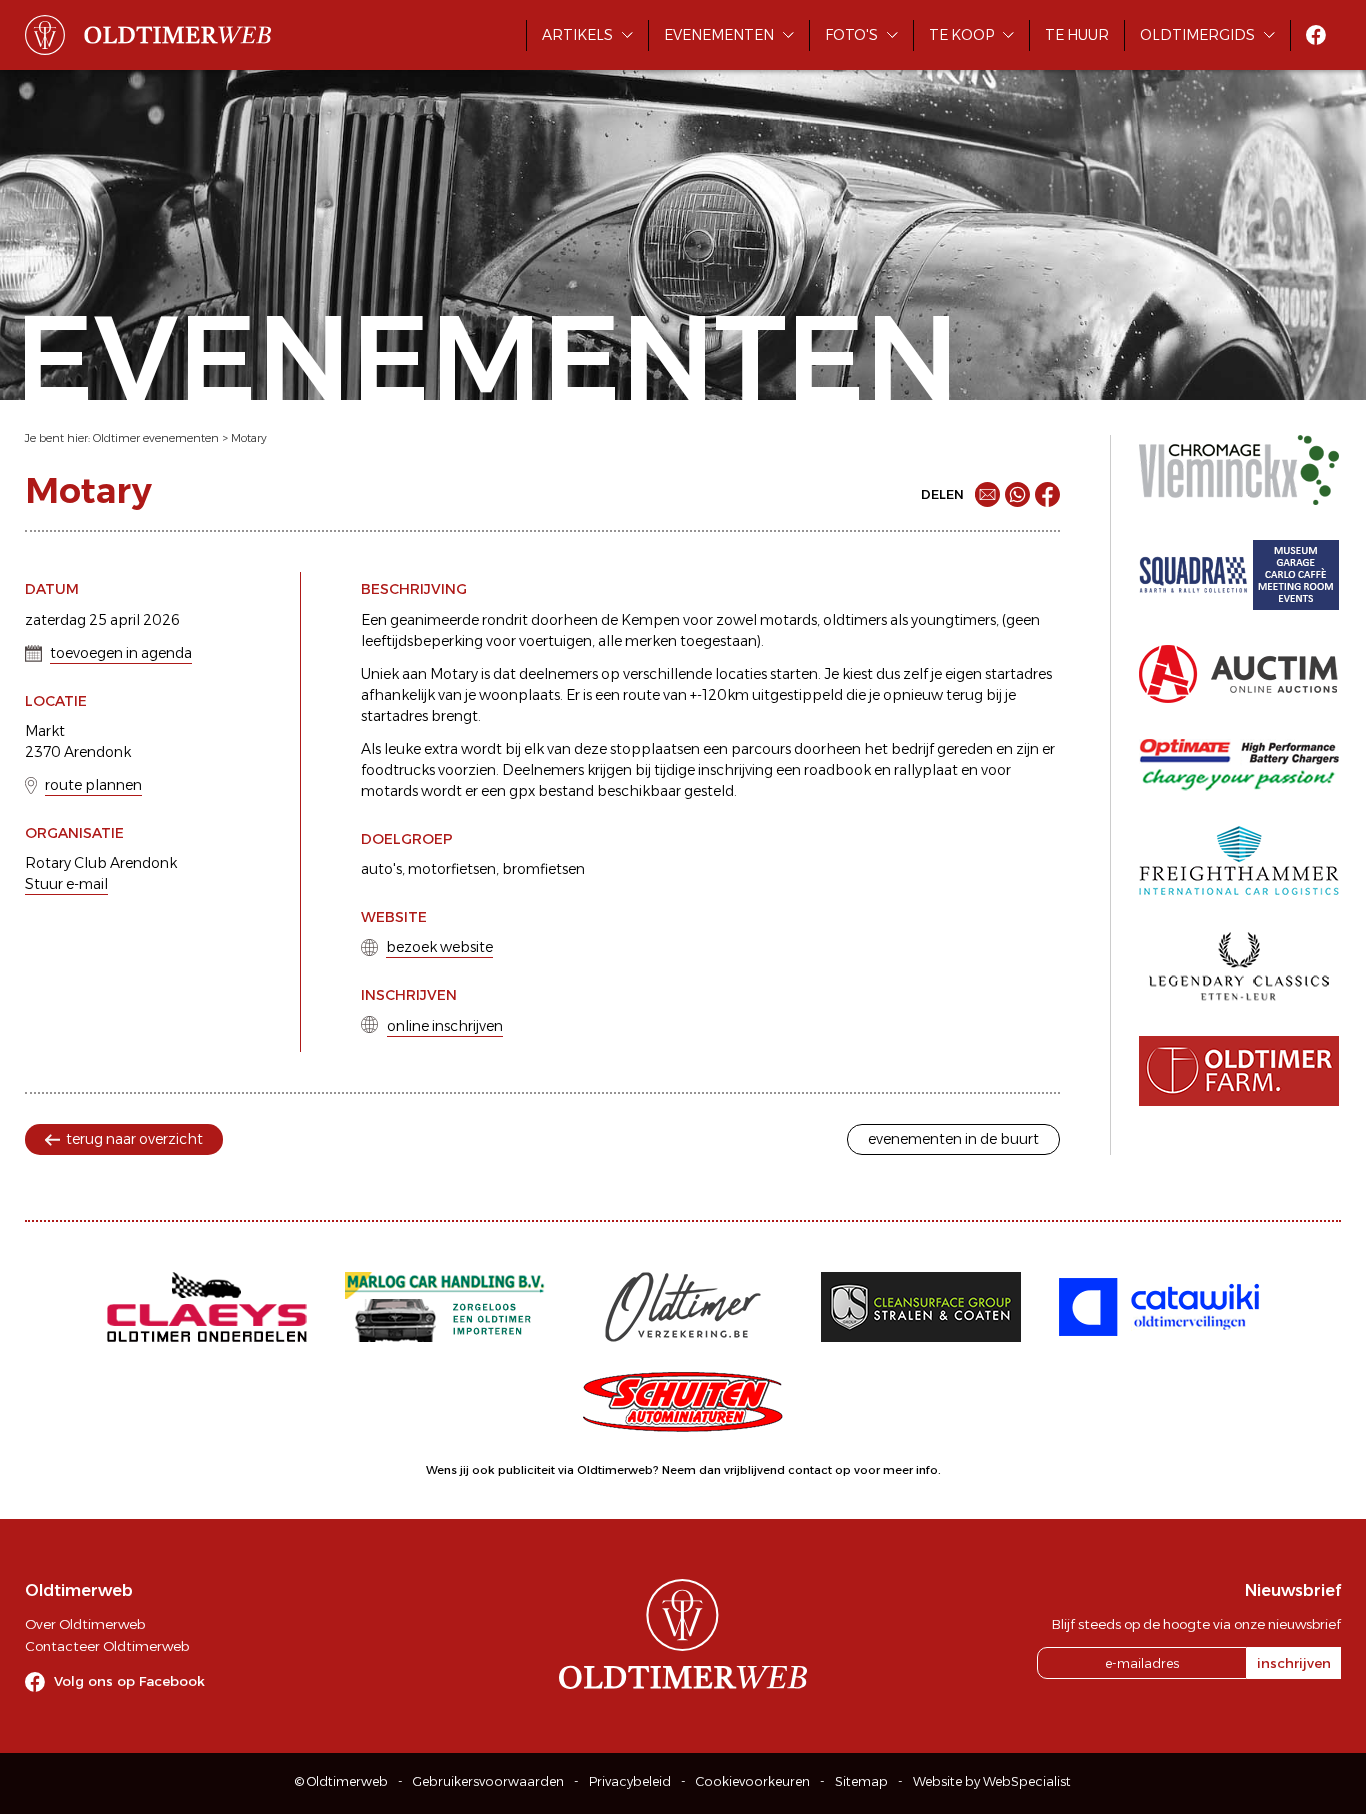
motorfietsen (452, 869)
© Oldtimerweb (341, 1781)
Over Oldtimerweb (85, 1624)
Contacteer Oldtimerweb (107, 1646)
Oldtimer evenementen (156, 438)
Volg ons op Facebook (129, 1681)
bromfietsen (543, 869)
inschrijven (1294, 1663)
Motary (249, 438)
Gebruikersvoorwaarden (488, 1781)
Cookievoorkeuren (753, 1781)
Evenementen (719, 35)
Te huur (1077, 35)
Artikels (577, 35)
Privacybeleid (630, 1781)
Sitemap (861, 1781)
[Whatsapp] (1017, 494)
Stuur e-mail (66, 884)
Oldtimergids (1197, 35)
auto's (381, 869)
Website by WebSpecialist (992, 1781)
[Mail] (987, 494)
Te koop (961, 35)
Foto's (851, 35)
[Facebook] (1047, 494)
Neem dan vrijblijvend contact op (756, 1470)
